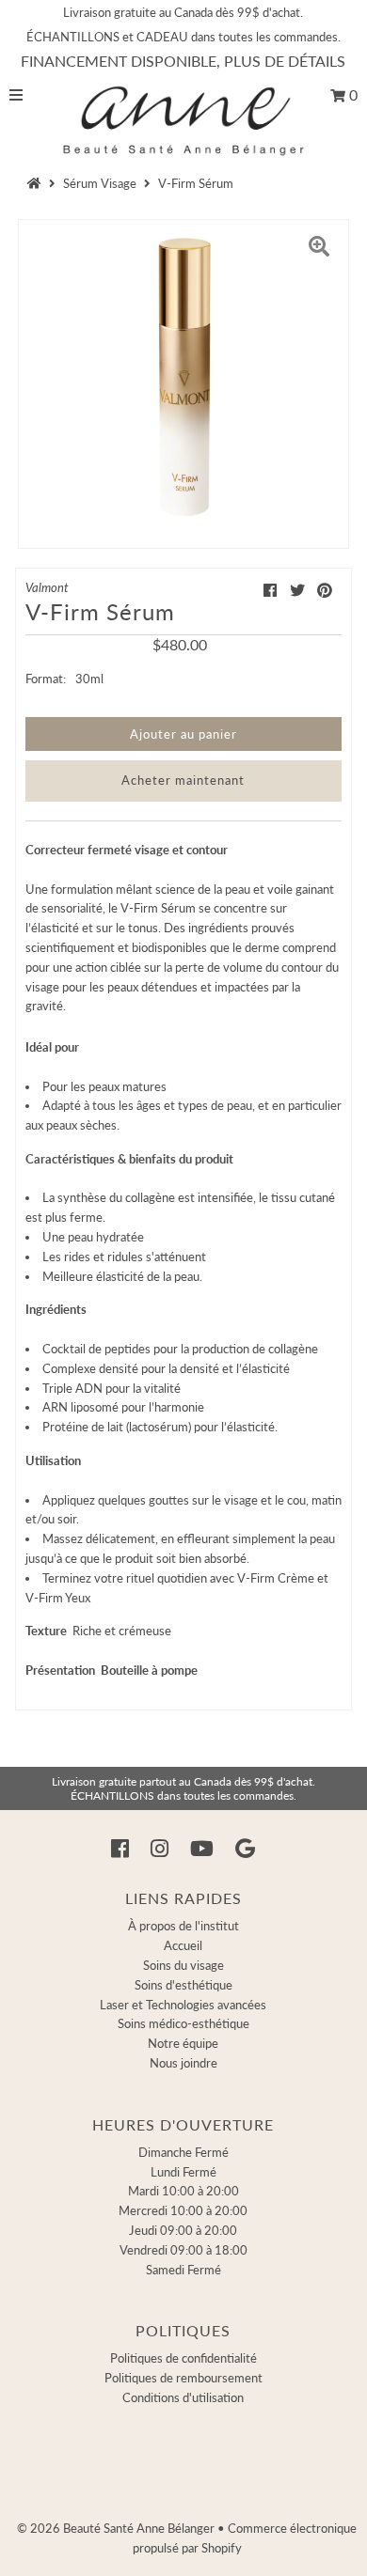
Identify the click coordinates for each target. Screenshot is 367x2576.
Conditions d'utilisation (183, 2397)
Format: (46, 679)
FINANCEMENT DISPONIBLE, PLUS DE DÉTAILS (183, 61)
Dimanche (183, 2152)
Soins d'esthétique (183, 1985)
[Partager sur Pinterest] (325, 590)
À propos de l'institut (183, 1926)
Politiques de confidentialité (183, 2358)
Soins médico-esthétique (183, 2023)
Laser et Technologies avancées (183, 2005)
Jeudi (183, 2230)
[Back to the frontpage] (37, 183)
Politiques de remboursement (183, 2378)
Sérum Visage (100, 183)
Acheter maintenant (183, 780)
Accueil (183, 1945)
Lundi (183, 2172)
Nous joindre (183, 2063)
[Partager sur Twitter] (297, 590)
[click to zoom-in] (319, 249)
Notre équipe (183, 2043)
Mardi (183, 2191)
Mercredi (183, 2210)
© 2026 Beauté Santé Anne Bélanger (116, 2528)
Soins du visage (183, 1965)
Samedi (183, 2270)
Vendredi (183, 2250)
